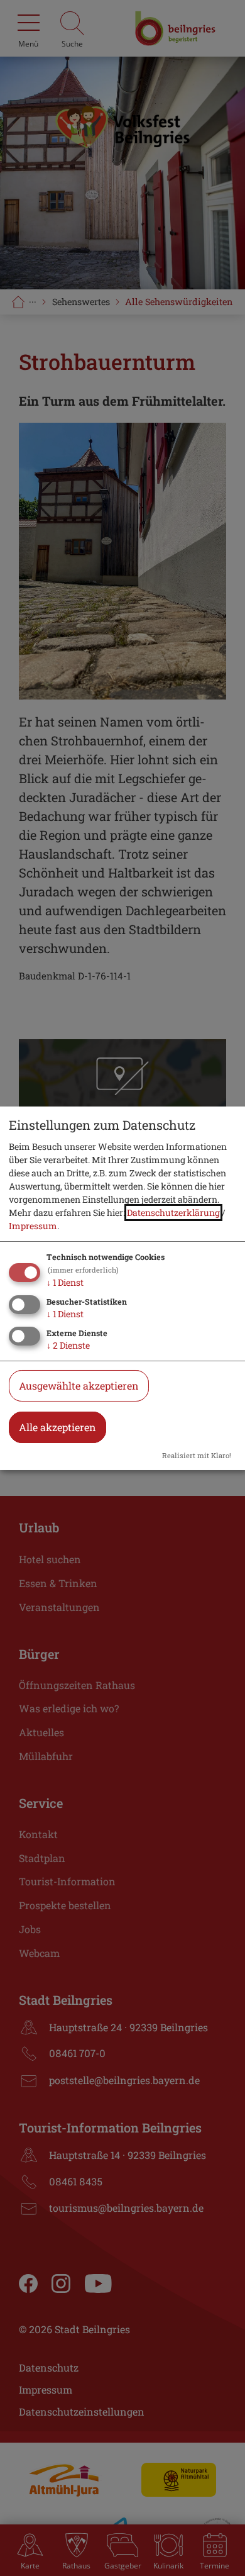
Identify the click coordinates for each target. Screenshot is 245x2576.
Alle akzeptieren (57, 1427)
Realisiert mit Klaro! (197, 1455)
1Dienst (65, 1282)
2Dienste (68, 1345)
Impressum (33, 1226)
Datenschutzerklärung (173, 1213)
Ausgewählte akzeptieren (79, 1386)
